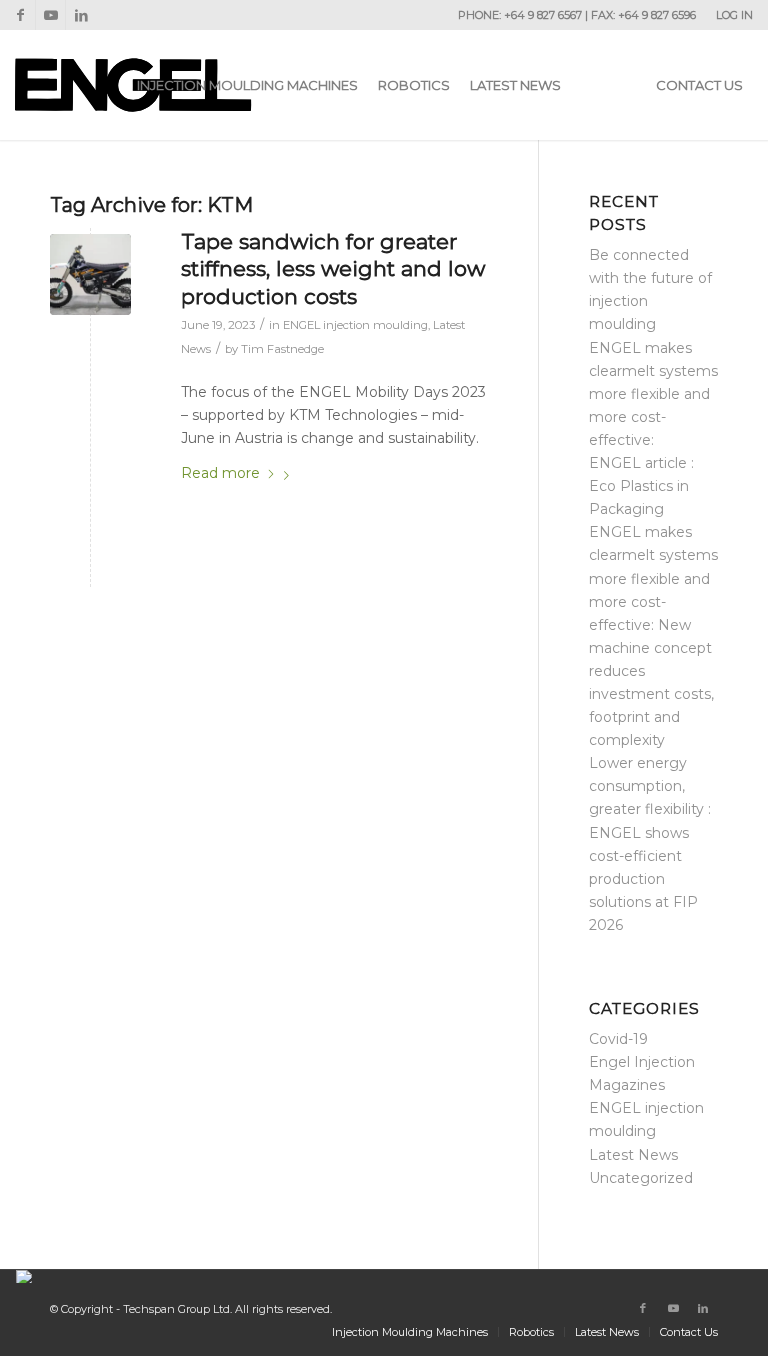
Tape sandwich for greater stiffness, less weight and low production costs (333, 269)
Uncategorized (641, 1178)
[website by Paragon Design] (26, 1276)
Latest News (633, 1155)
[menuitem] (729, 15)
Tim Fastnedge (282, 349)
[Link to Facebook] (20, 15)
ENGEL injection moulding (355, 325)
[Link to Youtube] (50, 15)
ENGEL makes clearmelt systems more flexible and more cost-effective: (653, 394)
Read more (220, 473)
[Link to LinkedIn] (81, 15)
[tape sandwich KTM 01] (90, 274)
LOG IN (734, 15)
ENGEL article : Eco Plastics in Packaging (641, 486)
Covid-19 (618, 1039)
